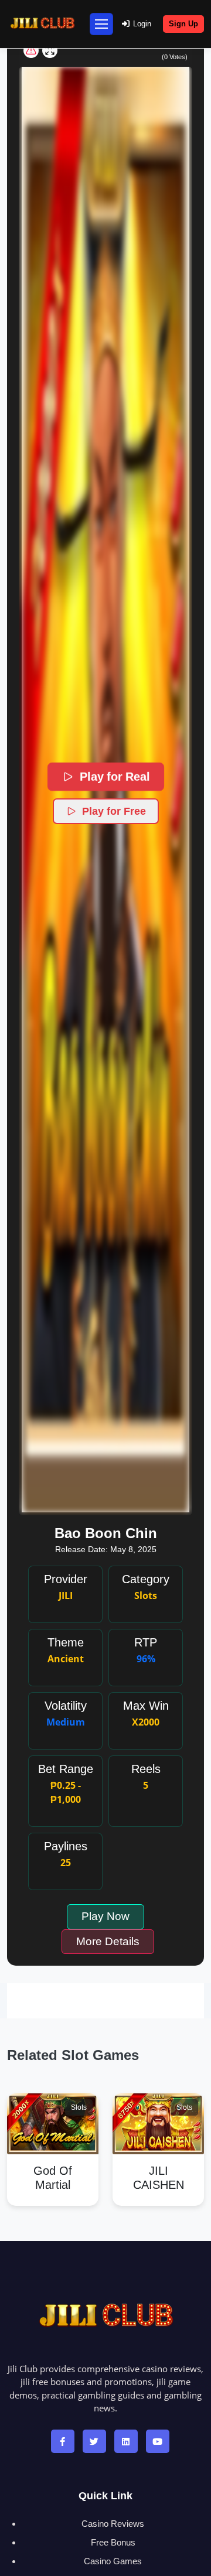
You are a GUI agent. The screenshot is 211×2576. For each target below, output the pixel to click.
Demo (53, 2138)
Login (142, 24)
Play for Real (114, 777)
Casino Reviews (113, 2524)
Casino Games (113, 2561)
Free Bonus (113, 2542)
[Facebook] (63, 2441)
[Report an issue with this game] (31, 50)
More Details (108, 1941)
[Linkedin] (126, 2441)
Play (53, 2109)
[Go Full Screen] (50, 50)
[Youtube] (158, 2441)
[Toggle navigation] (101, 24)
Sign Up (183, 24)
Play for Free (114, 811)
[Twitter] (94, 2441)
